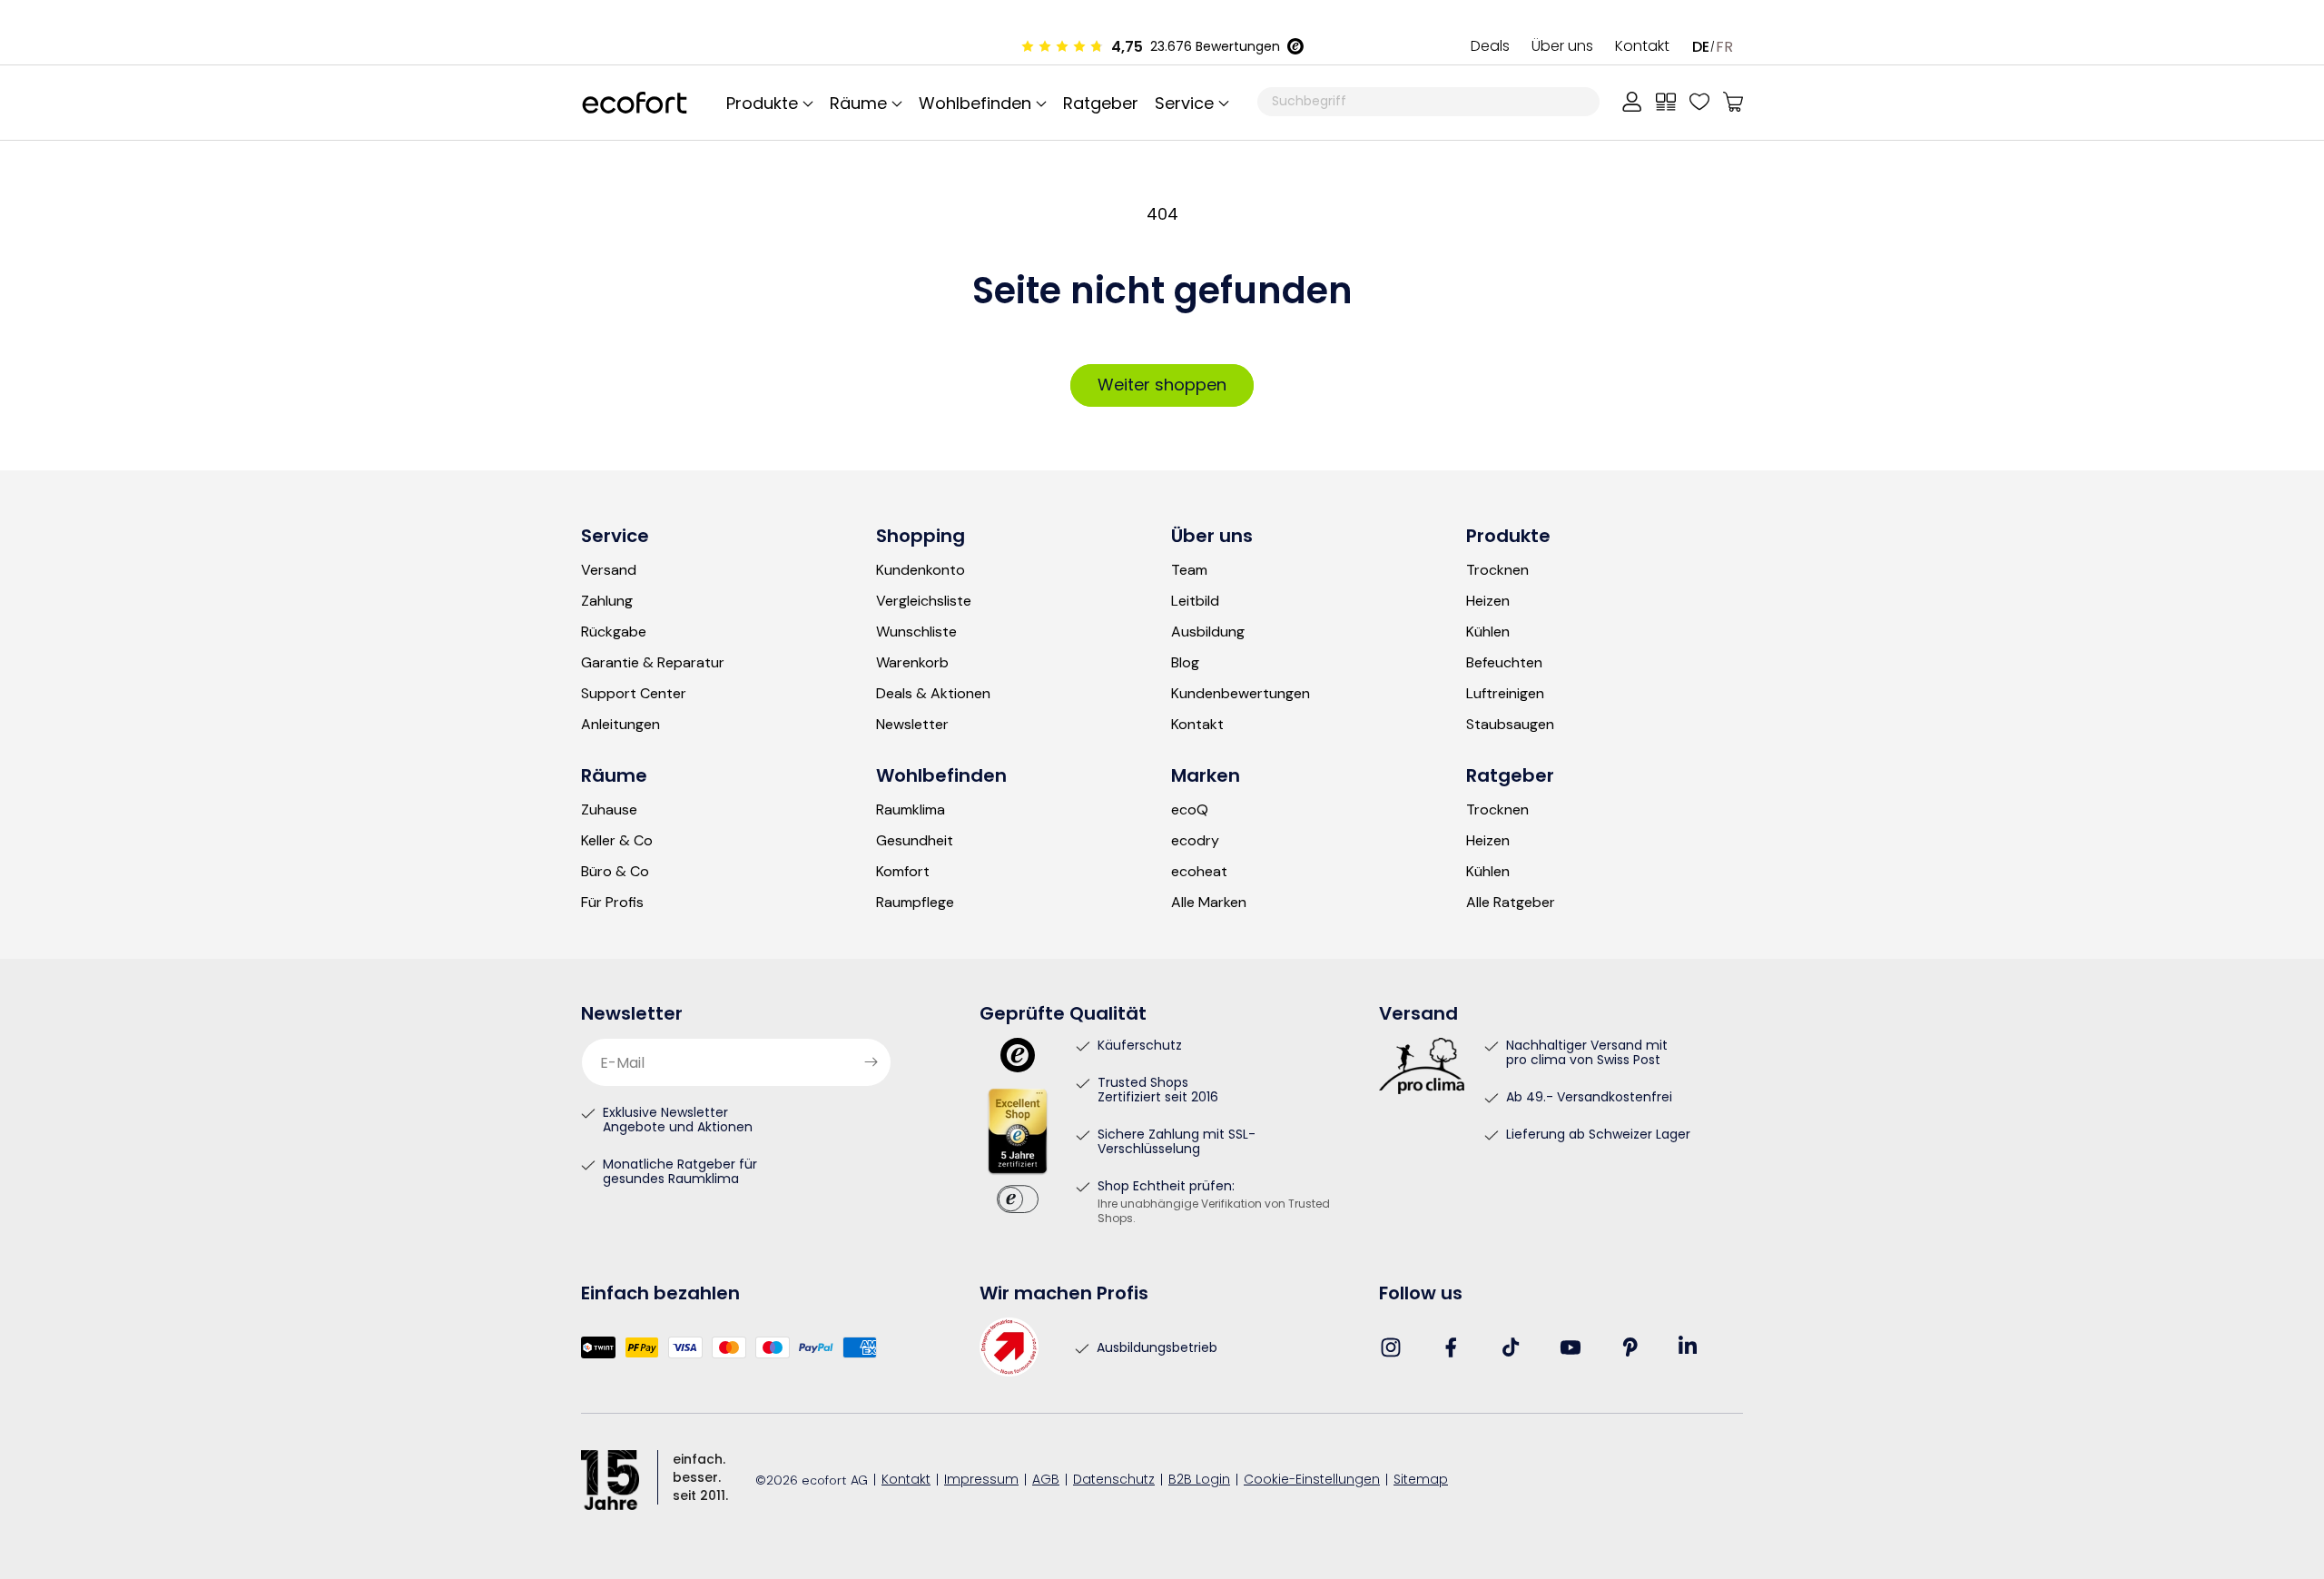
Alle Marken (1209, 903)
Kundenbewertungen (1241, 694)
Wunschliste (916, 632)
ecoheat (1199, 872)
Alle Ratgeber (1511, 903)
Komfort (903, 872)
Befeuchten (1504, 663)
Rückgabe (614, 632)
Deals (1490, 47)
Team (1189, 570)
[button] (1189, 103)
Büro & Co (615, 872)
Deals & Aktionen (933, 694)
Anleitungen (620, 725)
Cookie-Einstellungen (1312, 1480)
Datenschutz (1114, 1480)
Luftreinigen (1505, 694)
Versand (609, 570)
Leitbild (1195, 601)
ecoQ (1190, 810)
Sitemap (1421, 1480)
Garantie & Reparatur (653, 663)
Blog (1185, 663)
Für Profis (612, 903)
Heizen (1488, 601)
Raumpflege (915, 903)
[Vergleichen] (1666, 102)
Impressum (981, 1480)
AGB (1046, 1480)
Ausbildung (1208, 632)
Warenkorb (912, 663)
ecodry (1195, 841)
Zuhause (609, 810)
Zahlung (607, 601)
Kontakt (1642, 47)
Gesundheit (915, 841)
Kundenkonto (921, 570)
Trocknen (1497, 570)
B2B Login (1199, 1480)
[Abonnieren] (871, 1062)
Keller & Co (617, 841)
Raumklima (911, 810)
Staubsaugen (1510, 725)
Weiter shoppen (1162, 385)
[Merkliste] (1699, 102)
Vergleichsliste (924, 601)
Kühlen (1488, 632)
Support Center (634, 694)
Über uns (1562, 47)
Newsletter (912, 725)
